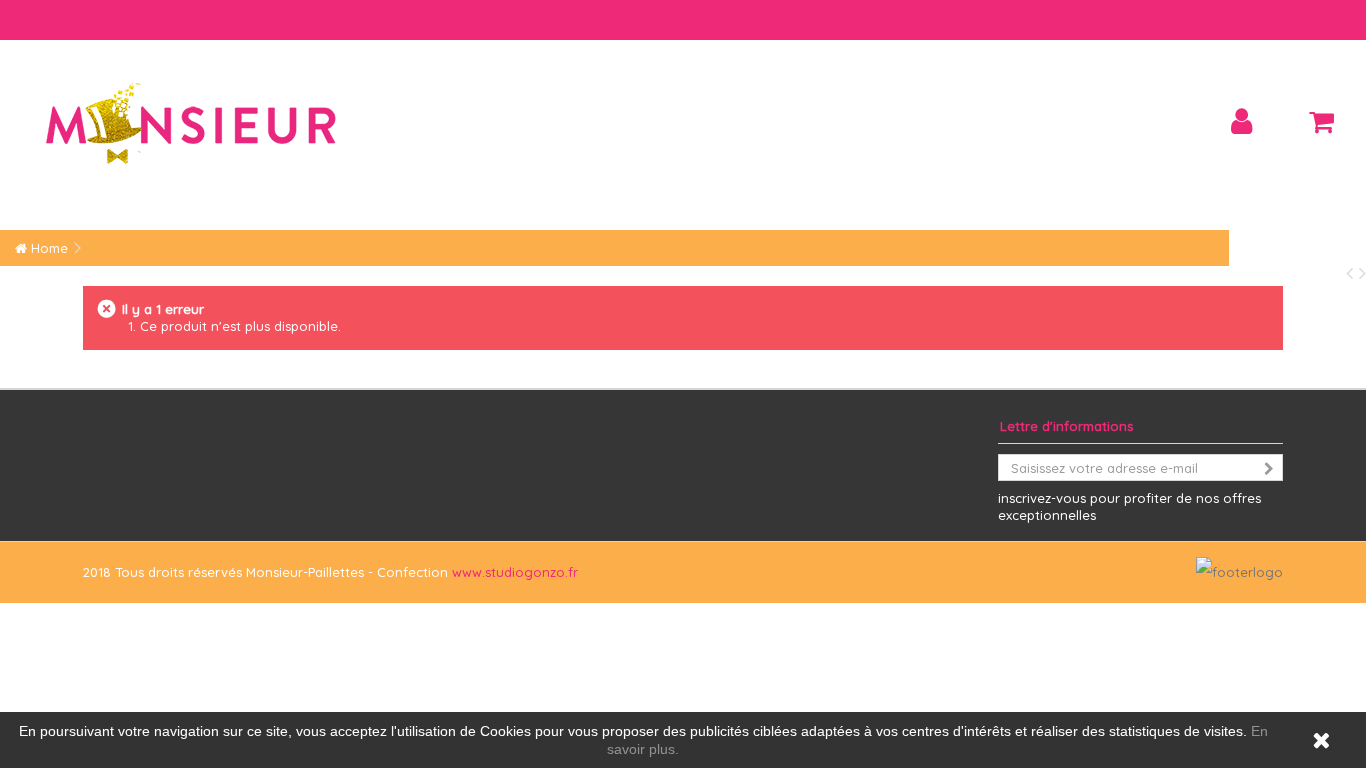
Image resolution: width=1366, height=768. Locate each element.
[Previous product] (1352, 272)
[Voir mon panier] (1321, 122)
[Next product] (1362, 272)
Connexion (1241, 121)
